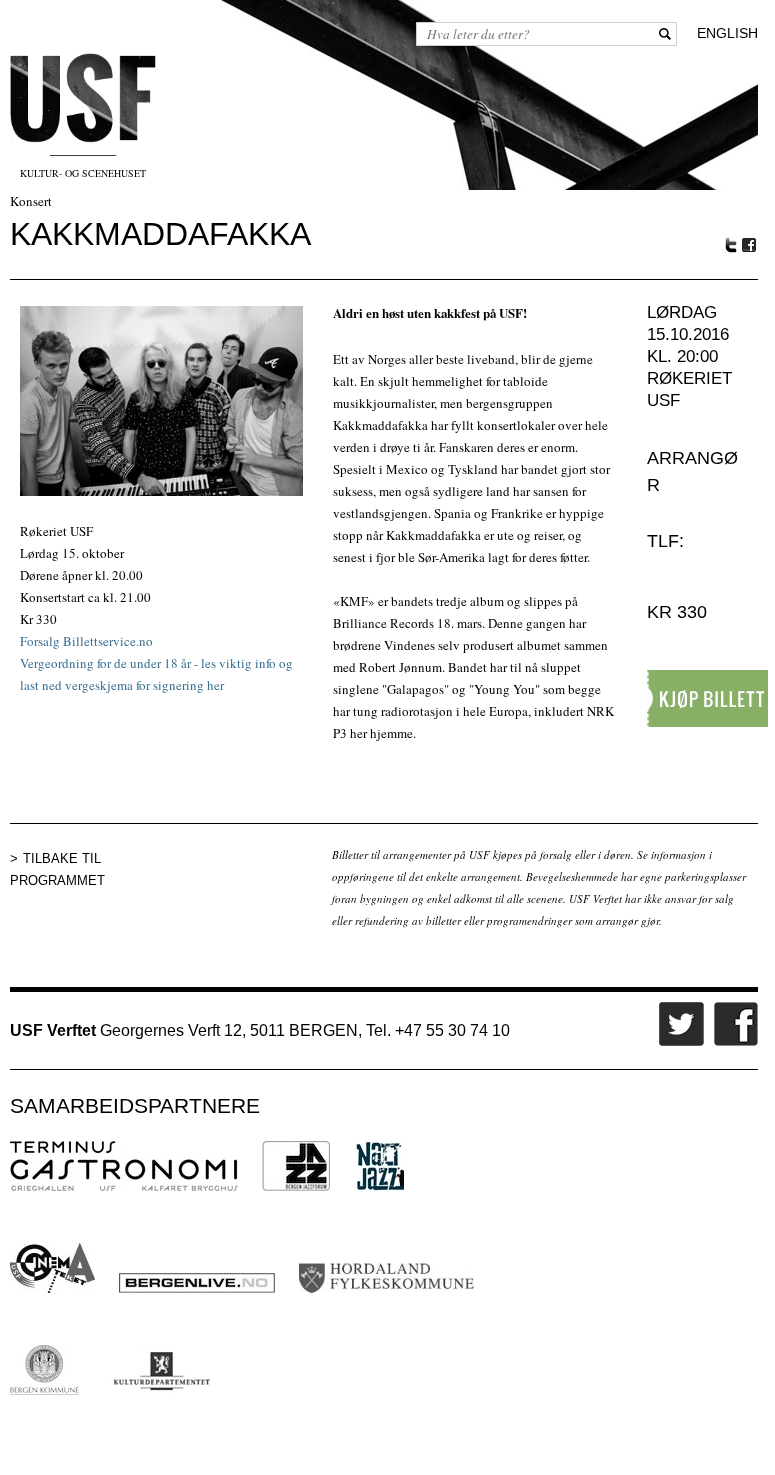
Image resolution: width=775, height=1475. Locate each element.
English (727, 33)
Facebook (750, 245)
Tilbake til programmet (57, 869)
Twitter (731, 245)
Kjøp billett (711, 698)
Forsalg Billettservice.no (86, 641)
